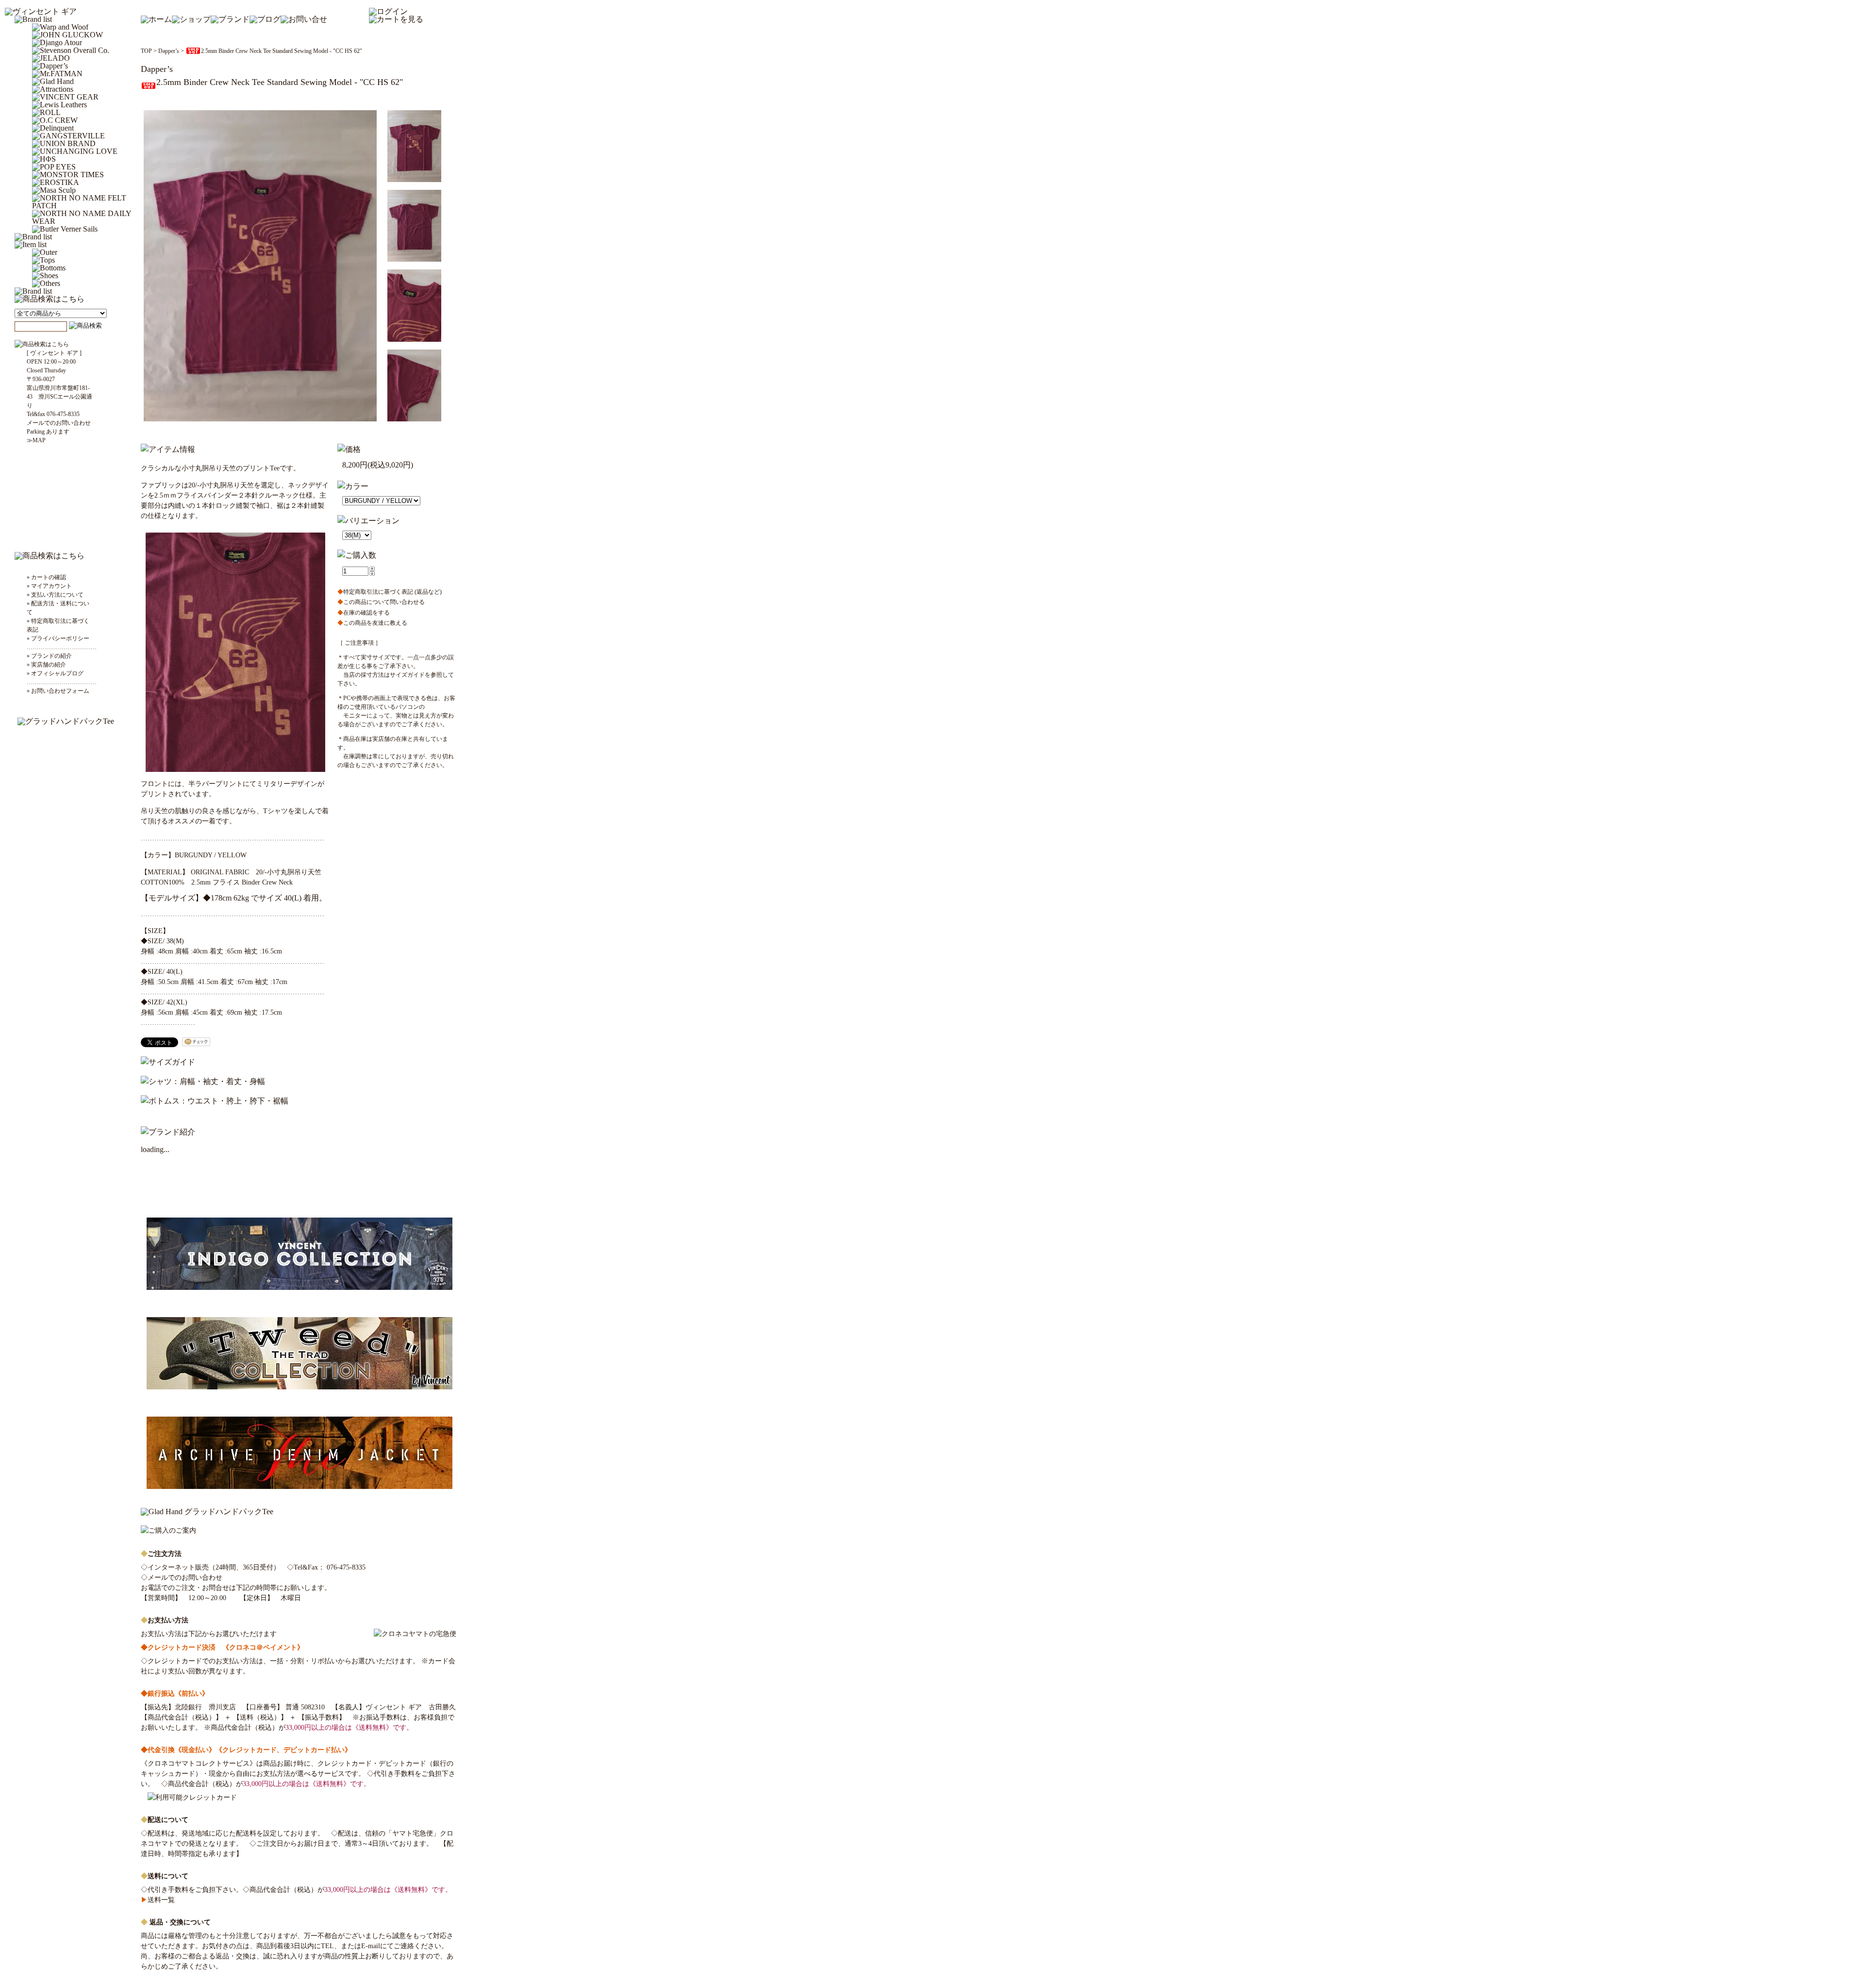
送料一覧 (158, 1900)
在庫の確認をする (364, 613)
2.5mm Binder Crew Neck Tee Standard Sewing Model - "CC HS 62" (282, 51)
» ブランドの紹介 (49, 656)
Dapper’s (169, 51)
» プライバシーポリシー (58, 638)
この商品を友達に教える (372, 623)
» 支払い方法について (55, 595)
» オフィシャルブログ (55, 673)
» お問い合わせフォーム (58, 691)
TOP (146, 51)
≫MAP (36, 440)
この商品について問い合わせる (381, 602)
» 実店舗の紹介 (46, 665)
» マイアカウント (49, 586)
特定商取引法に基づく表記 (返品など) (390, 592)
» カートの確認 (46, 577)
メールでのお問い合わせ (185, 1578)
